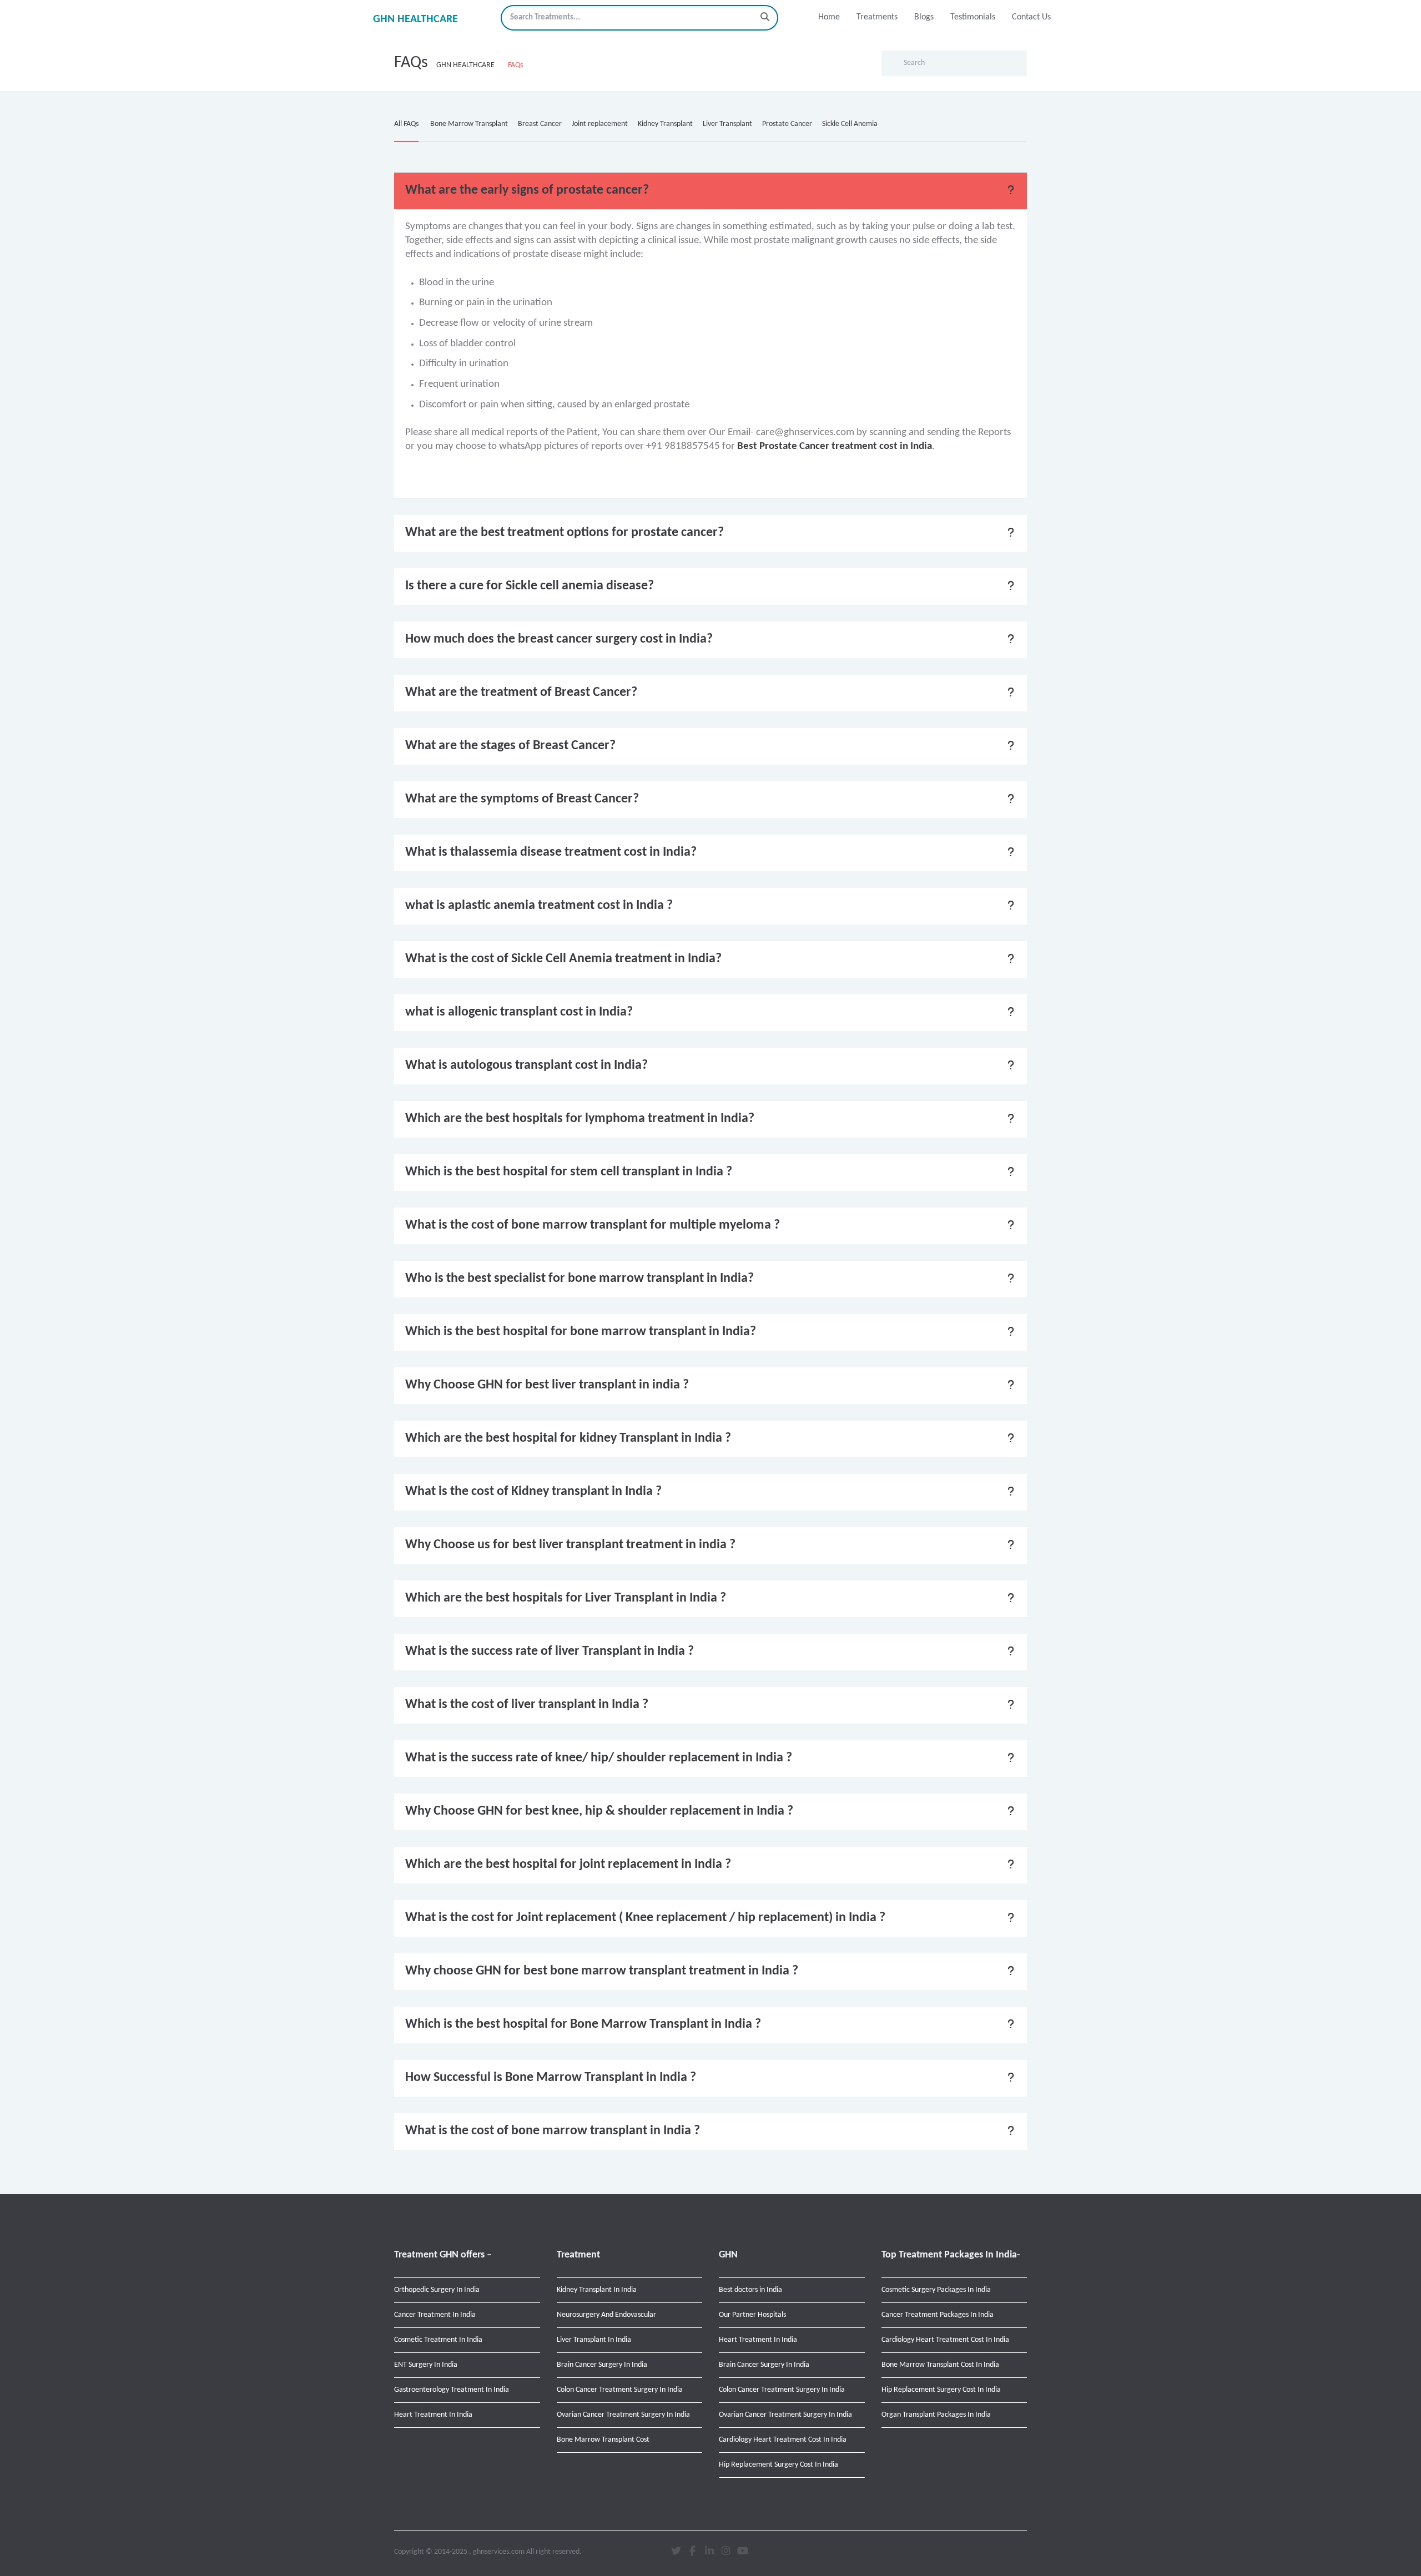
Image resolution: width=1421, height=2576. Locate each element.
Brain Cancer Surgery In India (602, 2365)
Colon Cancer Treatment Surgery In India (620, 2390)
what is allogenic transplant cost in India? (519, 1012)
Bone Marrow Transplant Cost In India (940, 2365)
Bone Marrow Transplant (469, 124)
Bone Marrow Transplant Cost (603, 2440)
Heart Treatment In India (433, 2415)
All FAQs (406, 124)
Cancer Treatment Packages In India (938, 2315)
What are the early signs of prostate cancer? (527, 190)
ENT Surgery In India (426, 2365)
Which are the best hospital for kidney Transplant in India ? (568, 1438)
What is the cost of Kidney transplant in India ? (533, 1492)
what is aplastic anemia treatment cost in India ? (539, 906)
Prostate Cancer (787, 124)
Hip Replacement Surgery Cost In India (778, 2465)
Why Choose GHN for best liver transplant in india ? (547, 1385)
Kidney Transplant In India (597, 2290)
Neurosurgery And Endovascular (606, 2315)
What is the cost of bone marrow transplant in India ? (553, 2131)
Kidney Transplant (665, 124)
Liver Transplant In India (594, 2340)
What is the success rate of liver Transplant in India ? (550, 1651)
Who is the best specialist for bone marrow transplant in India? (580, 1279)
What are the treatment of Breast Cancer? (521, 693)
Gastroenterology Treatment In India (452, 2390)
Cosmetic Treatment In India (438, 2340)
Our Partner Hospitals (752, 2315)
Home (829, 17)
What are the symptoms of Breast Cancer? (522, 799)
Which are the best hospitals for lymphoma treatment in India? (580, 1119)
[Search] (765, 17)
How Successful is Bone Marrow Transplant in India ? (551, 2078)
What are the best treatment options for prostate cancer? (565, 533)
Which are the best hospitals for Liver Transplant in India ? (566, 1598)
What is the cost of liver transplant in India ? (527, 1705)
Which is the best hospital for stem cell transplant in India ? (569, 1172)
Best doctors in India (750, 2290)
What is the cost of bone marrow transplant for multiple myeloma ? (593, 1225)
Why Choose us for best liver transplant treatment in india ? (570, 1545)
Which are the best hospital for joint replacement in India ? (568, 1865)
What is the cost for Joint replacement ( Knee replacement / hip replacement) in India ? (645, 1918)
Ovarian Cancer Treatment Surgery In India (623, 2415)
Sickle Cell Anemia (850, 124)
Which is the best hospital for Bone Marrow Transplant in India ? (583, 2024)
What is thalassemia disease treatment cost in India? (551, 852)
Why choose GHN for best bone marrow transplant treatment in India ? (602, 1971)
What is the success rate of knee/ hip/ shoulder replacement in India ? (599, 1758)
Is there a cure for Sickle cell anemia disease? (530, 586)
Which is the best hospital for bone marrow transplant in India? (581, 1332)
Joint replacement (600, 124)
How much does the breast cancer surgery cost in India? (559, 639)
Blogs (924, 17)
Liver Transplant (727, 124)
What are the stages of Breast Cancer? (510, 746)
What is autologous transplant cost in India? (526, 1065)
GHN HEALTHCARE (415, 19)
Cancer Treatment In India (435, 2315)
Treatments (877, 17)
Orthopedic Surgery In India (437, 2290)
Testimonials (973, 17)
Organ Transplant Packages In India (936, 2415)
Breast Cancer (540, 124)
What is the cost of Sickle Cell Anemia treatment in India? (563, 959)
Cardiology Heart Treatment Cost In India (783, 2440)
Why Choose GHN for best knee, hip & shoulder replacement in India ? (599, 1811)
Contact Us (1031, 17)
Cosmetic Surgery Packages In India (936, 2290)
